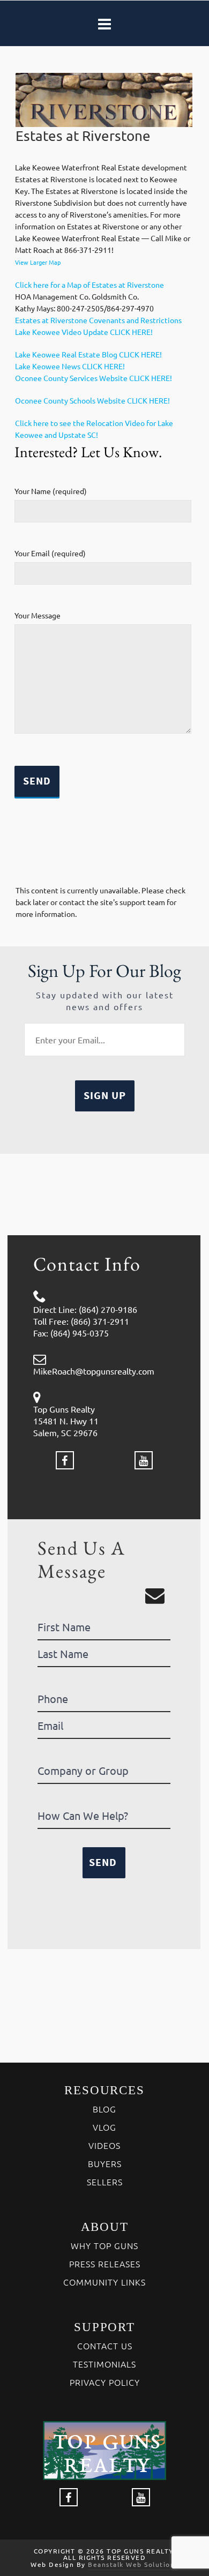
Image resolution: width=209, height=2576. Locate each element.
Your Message (38, 615)
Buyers (105, 2163)
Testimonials (104, 2364)
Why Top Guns (104, 2245)
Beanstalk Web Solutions (133, 2564)
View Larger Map (38, 262)
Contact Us (105, 2346)
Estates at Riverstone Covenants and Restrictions (98, 320)
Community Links (104, 2282)
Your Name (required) (51, 491)
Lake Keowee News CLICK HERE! (70, 366)
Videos (104, 2145)
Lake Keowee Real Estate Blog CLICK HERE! (88, 354)
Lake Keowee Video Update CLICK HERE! (84, 332)
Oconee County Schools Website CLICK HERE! (92, 400)
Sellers (105, 2182)
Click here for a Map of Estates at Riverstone (89, 285)
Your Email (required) (50, 553)
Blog (104, 2109)
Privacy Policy (105, 2382)
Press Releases (105, 2264)
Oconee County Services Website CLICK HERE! (94, 378)
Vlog (104, 2127)
